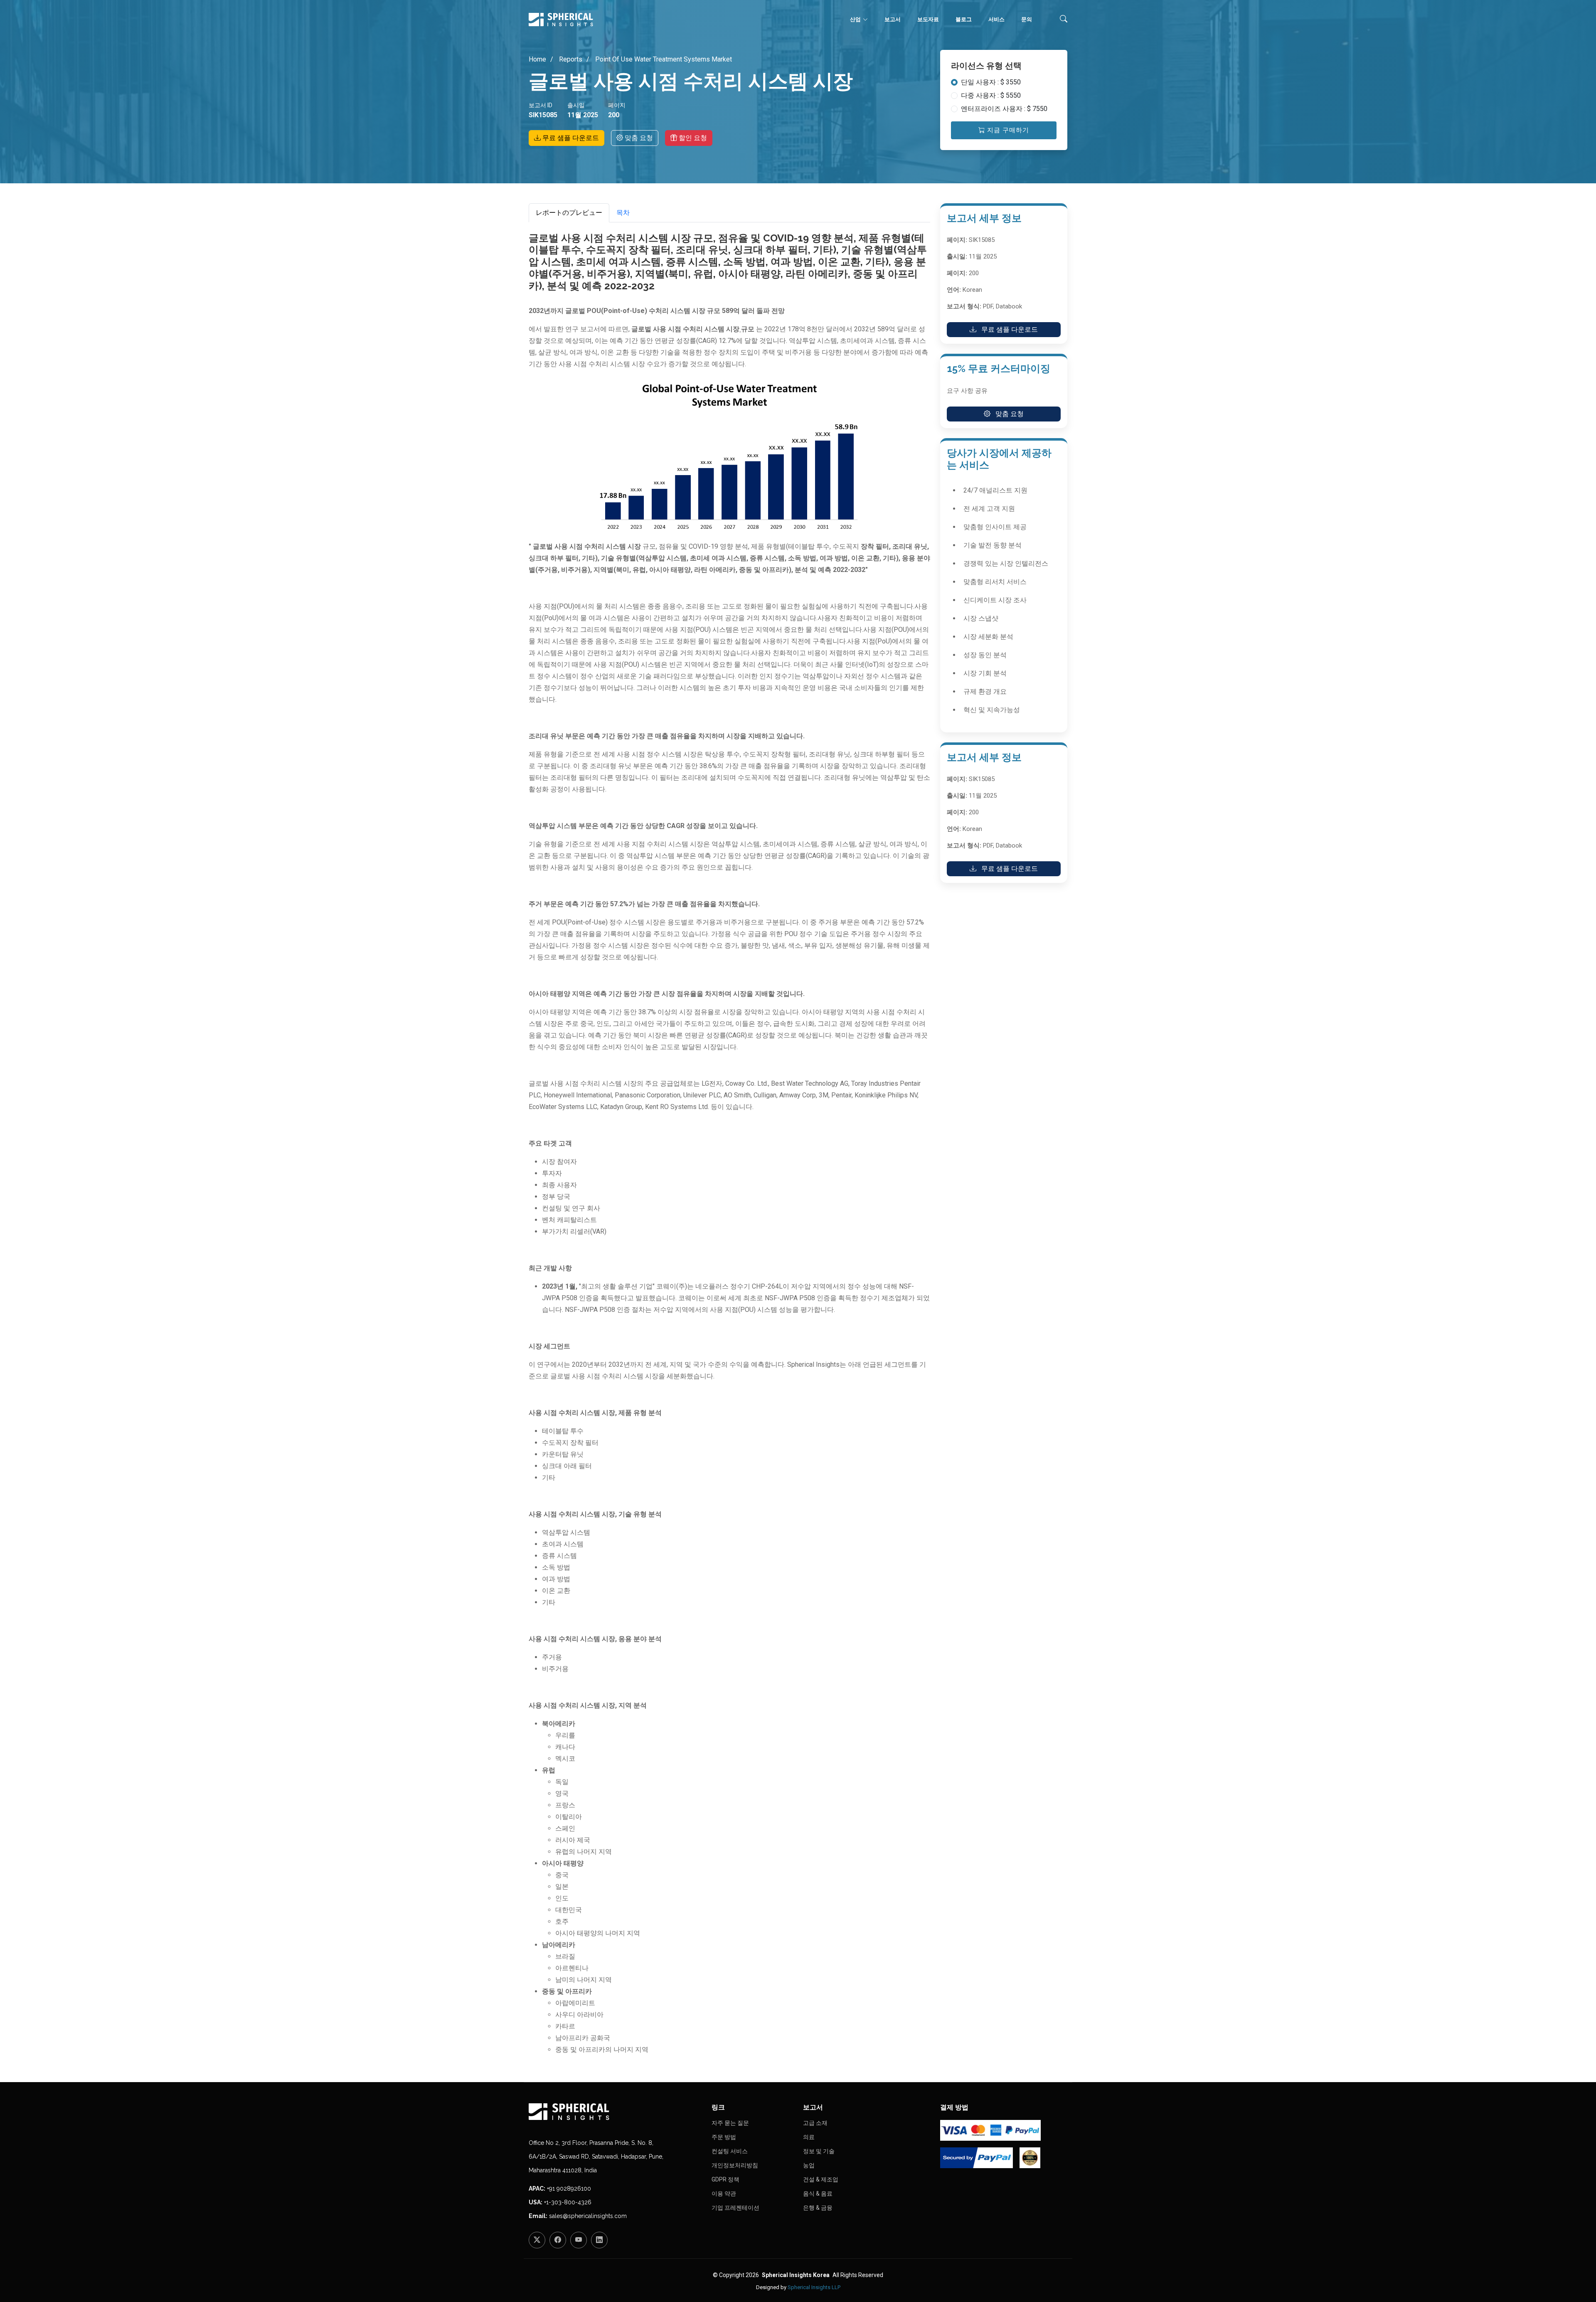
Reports (570, 59)
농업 (809, 2165)
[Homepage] (615, 2112)
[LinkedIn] (599, 2240)
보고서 (893, 19)
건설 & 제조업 (821, 2179)
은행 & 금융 (818, 2208)
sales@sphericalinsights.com (588, 2216)
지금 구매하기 (1007, 130)
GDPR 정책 (725, 2179)
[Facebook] (558, 2240)
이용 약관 (724, 2194)
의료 (809, 2137)
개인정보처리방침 (735, 2165)
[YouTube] (579, 2240)
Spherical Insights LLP (814, 2287)
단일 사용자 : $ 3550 (991, 82)
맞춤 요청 (638, 138)
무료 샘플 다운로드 (570, 138)
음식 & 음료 (818, 2194)
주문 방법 (724, 2137)
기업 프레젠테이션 (735, 2208)
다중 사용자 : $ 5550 (991, 95)
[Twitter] (537, 2240)
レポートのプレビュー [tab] (569, 213)
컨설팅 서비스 (730, 2151)
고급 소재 (815, 2123)
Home (537, 59)
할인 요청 (692, 138)
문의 (1027, 19)
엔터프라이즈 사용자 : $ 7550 (1004, 109)
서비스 (996, 19)
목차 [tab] (623, 213)
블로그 (964, 19)
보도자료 (928, 19)
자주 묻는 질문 (730, 2123)
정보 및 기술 (819, 2151)
